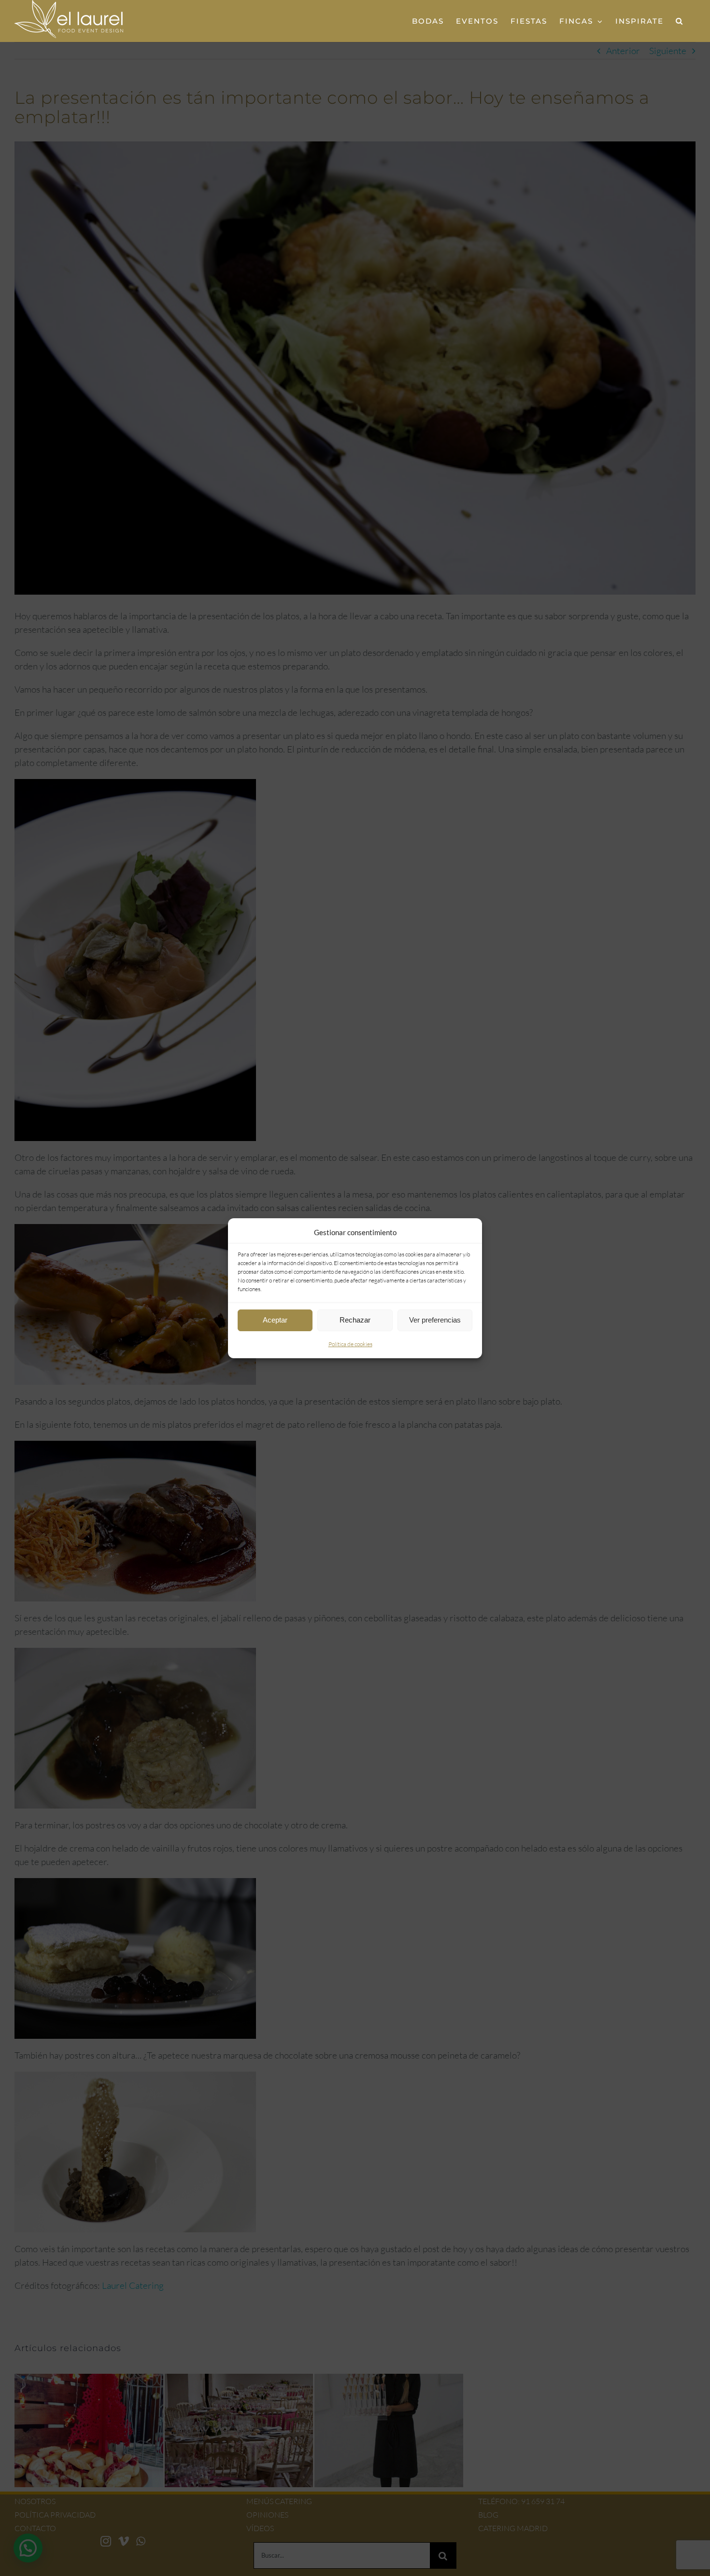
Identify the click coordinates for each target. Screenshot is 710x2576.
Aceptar (275, 1320)
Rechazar (355, 1320)
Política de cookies (350, 1344)
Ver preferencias (435, 1320)
